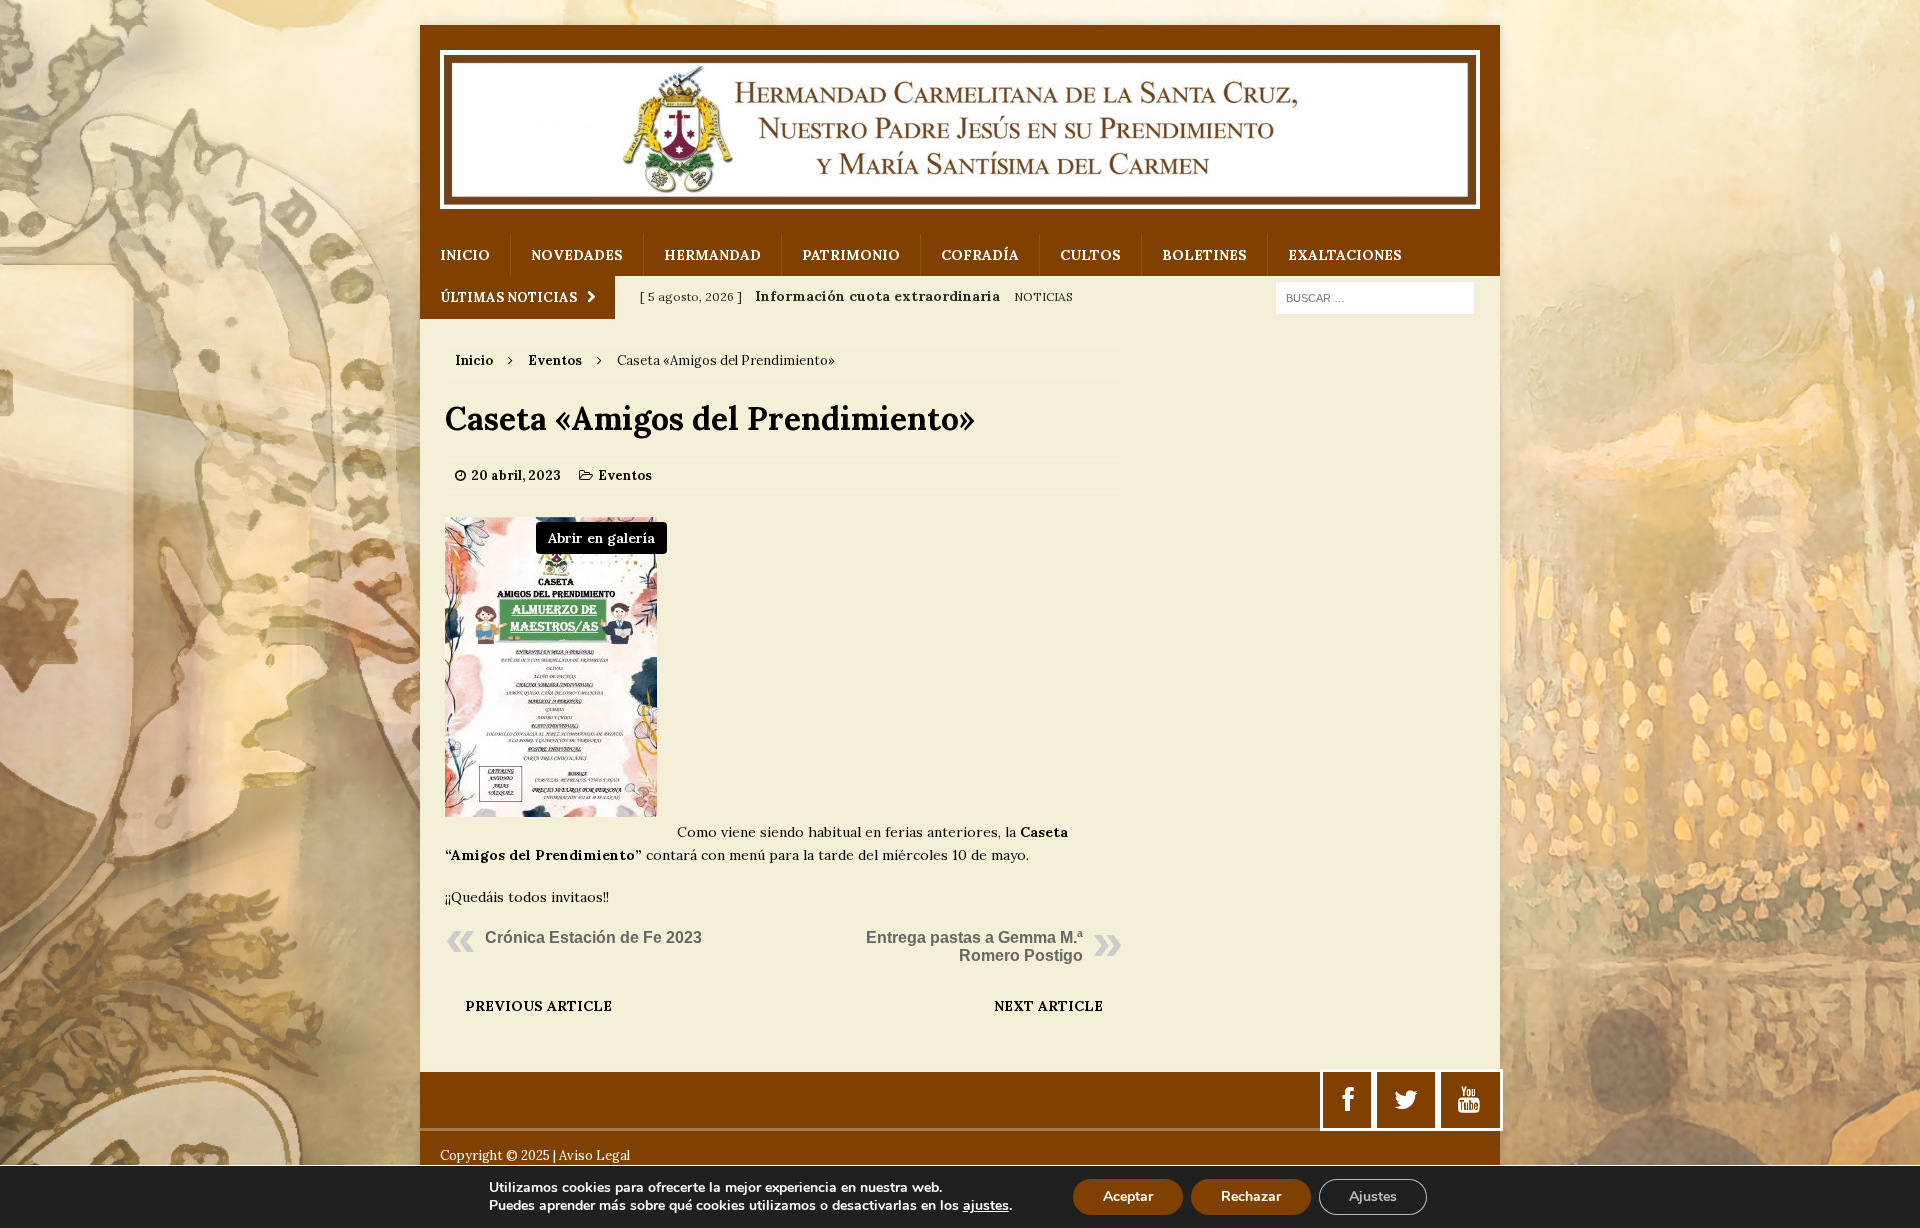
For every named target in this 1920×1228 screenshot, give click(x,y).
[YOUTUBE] (1469, 1100)
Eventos (625, 475)
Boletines (1204, 255)
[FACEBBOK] (1348, 1100)
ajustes (986, 1206)
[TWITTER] (1406, 1100)
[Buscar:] (1375, 297)
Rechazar (1251, 1196)
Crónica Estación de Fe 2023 (593, 937)
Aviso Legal (594, 1155)
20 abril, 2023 (516, 475)
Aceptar (1128, 1196)
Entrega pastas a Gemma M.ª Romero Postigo (974, 946)
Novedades (577, 255)
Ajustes (1373, 1196)
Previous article (538, 1006)
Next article (1048, 1006)
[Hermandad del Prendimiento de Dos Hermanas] (960, 129)
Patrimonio (851, 255)
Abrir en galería (601, 538)
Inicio (465, 255)
